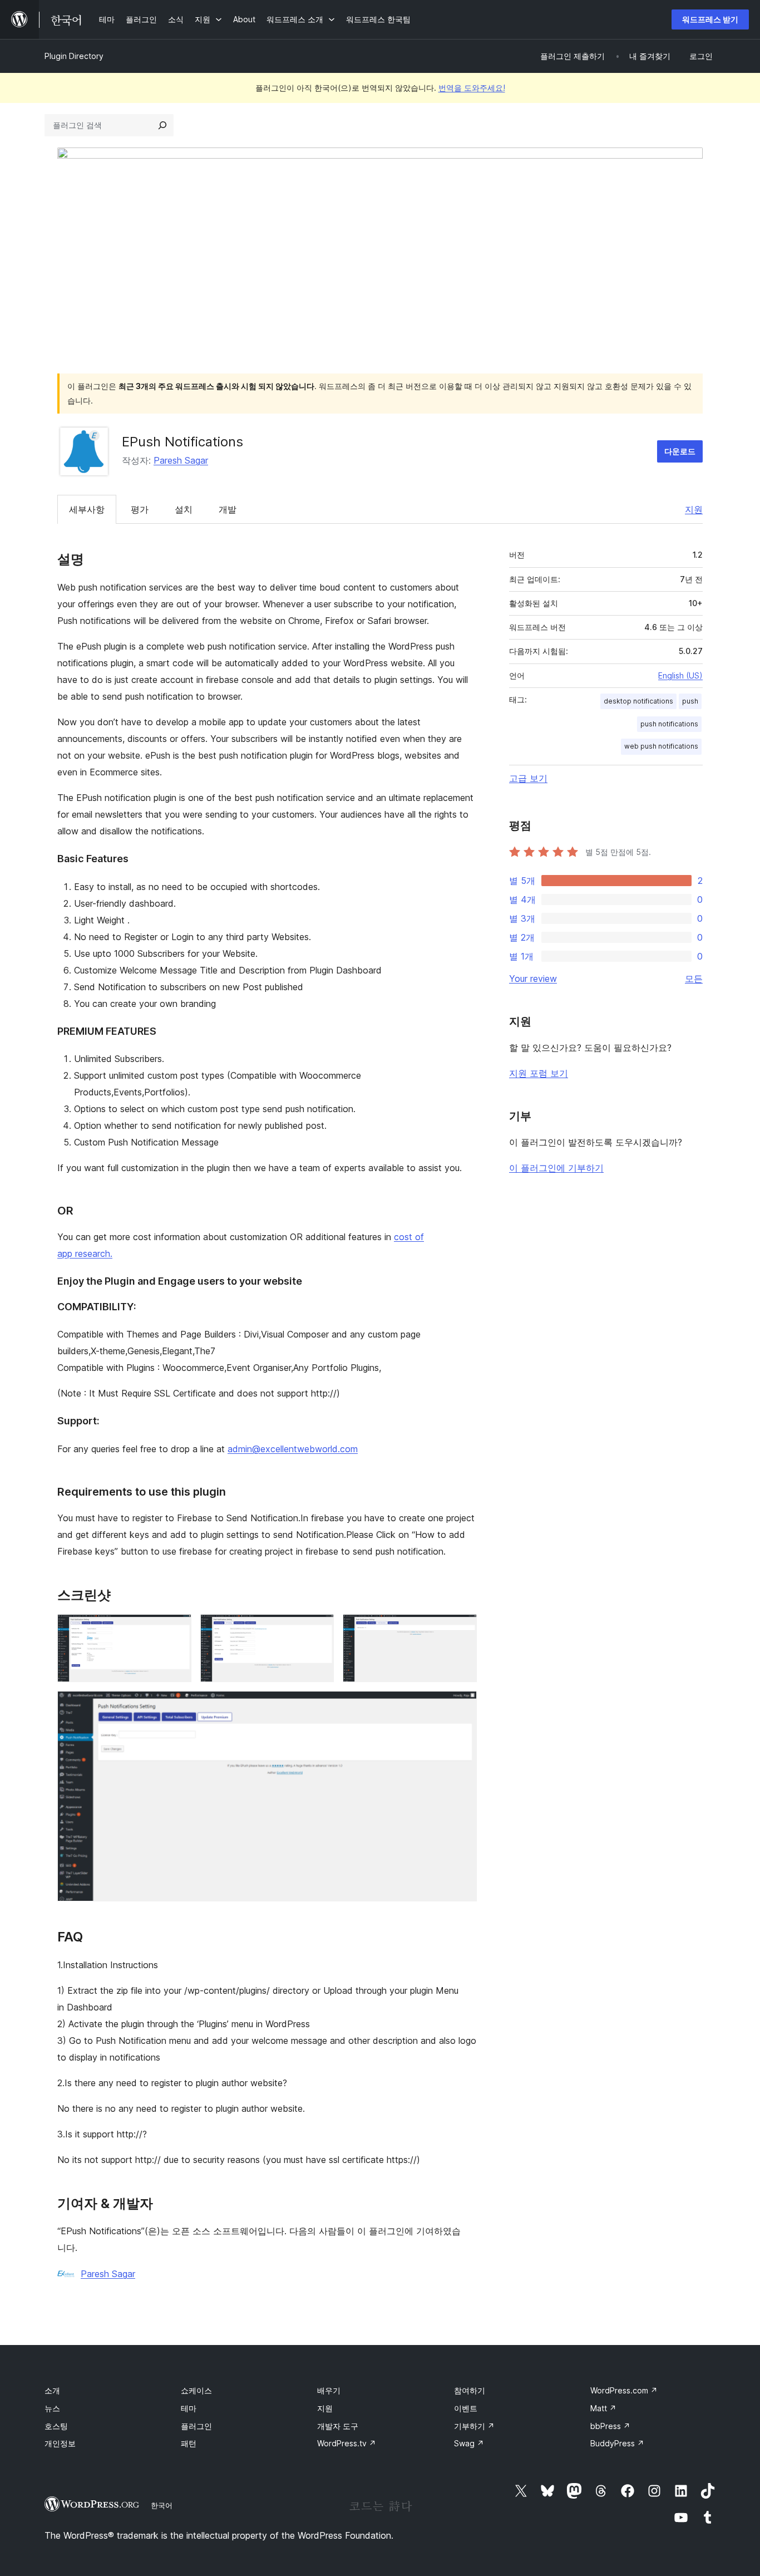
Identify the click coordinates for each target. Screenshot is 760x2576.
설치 (184, 509)
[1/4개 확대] (176, 1629)
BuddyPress (617, 2443)
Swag (469, 2443)
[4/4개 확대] (462, 1706)
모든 (694, 979)
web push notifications (661, 746)
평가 (140, 509)
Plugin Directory (74, 56)
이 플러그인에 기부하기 (556, 1168)
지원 (694, 509)
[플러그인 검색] (162, 125)
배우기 (329, 2390)
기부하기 (474, 2426)
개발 (228, 509)
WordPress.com (624, 2390)
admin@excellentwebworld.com (293, 1449)
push (690, 701)
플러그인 (196, 2426)
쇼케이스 (196, 2390)
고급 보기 (528, 778)
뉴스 (52, 2408)
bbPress (610, 2426)
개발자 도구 (338, 2426)
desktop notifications (638, 701)
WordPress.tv (347, 2443)
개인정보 (60, 2443)
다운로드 (680, 451)
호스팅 (56, 2426)
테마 (189, 2408)
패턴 (189, 2443)
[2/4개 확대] (319, 1629)
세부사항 (87, 509)
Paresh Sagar (181, 460)
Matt (603, 2408)
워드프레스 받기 (710, 19)
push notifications (669, 724)
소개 (52, 2390)
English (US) (680, 675)
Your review (533, 979)
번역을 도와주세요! (472, 88)
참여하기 (470, 2390)
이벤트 (466, 2408)
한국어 (162, 2505)
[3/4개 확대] (462, 1629)
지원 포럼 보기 (539, 1073)
